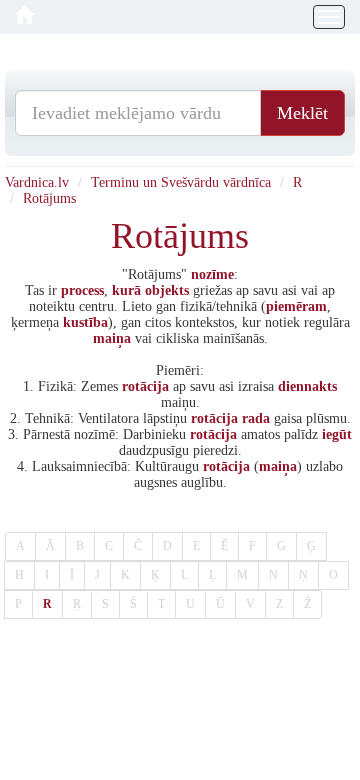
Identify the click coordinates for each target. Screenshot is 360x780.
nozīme (212, 274)
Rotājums (49, 198)
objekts (167, 290)
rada (256, 418)
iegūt (337, 434)
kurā (126, 290)
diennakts (307, 386)
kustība (85, 322)
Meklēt (302, 113)
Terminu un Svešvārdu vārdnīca (181, 182)
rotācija (145, 386)
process (82, 290)
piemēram (296, 306)
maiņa (112, 338)
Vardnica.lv (37, 182)
